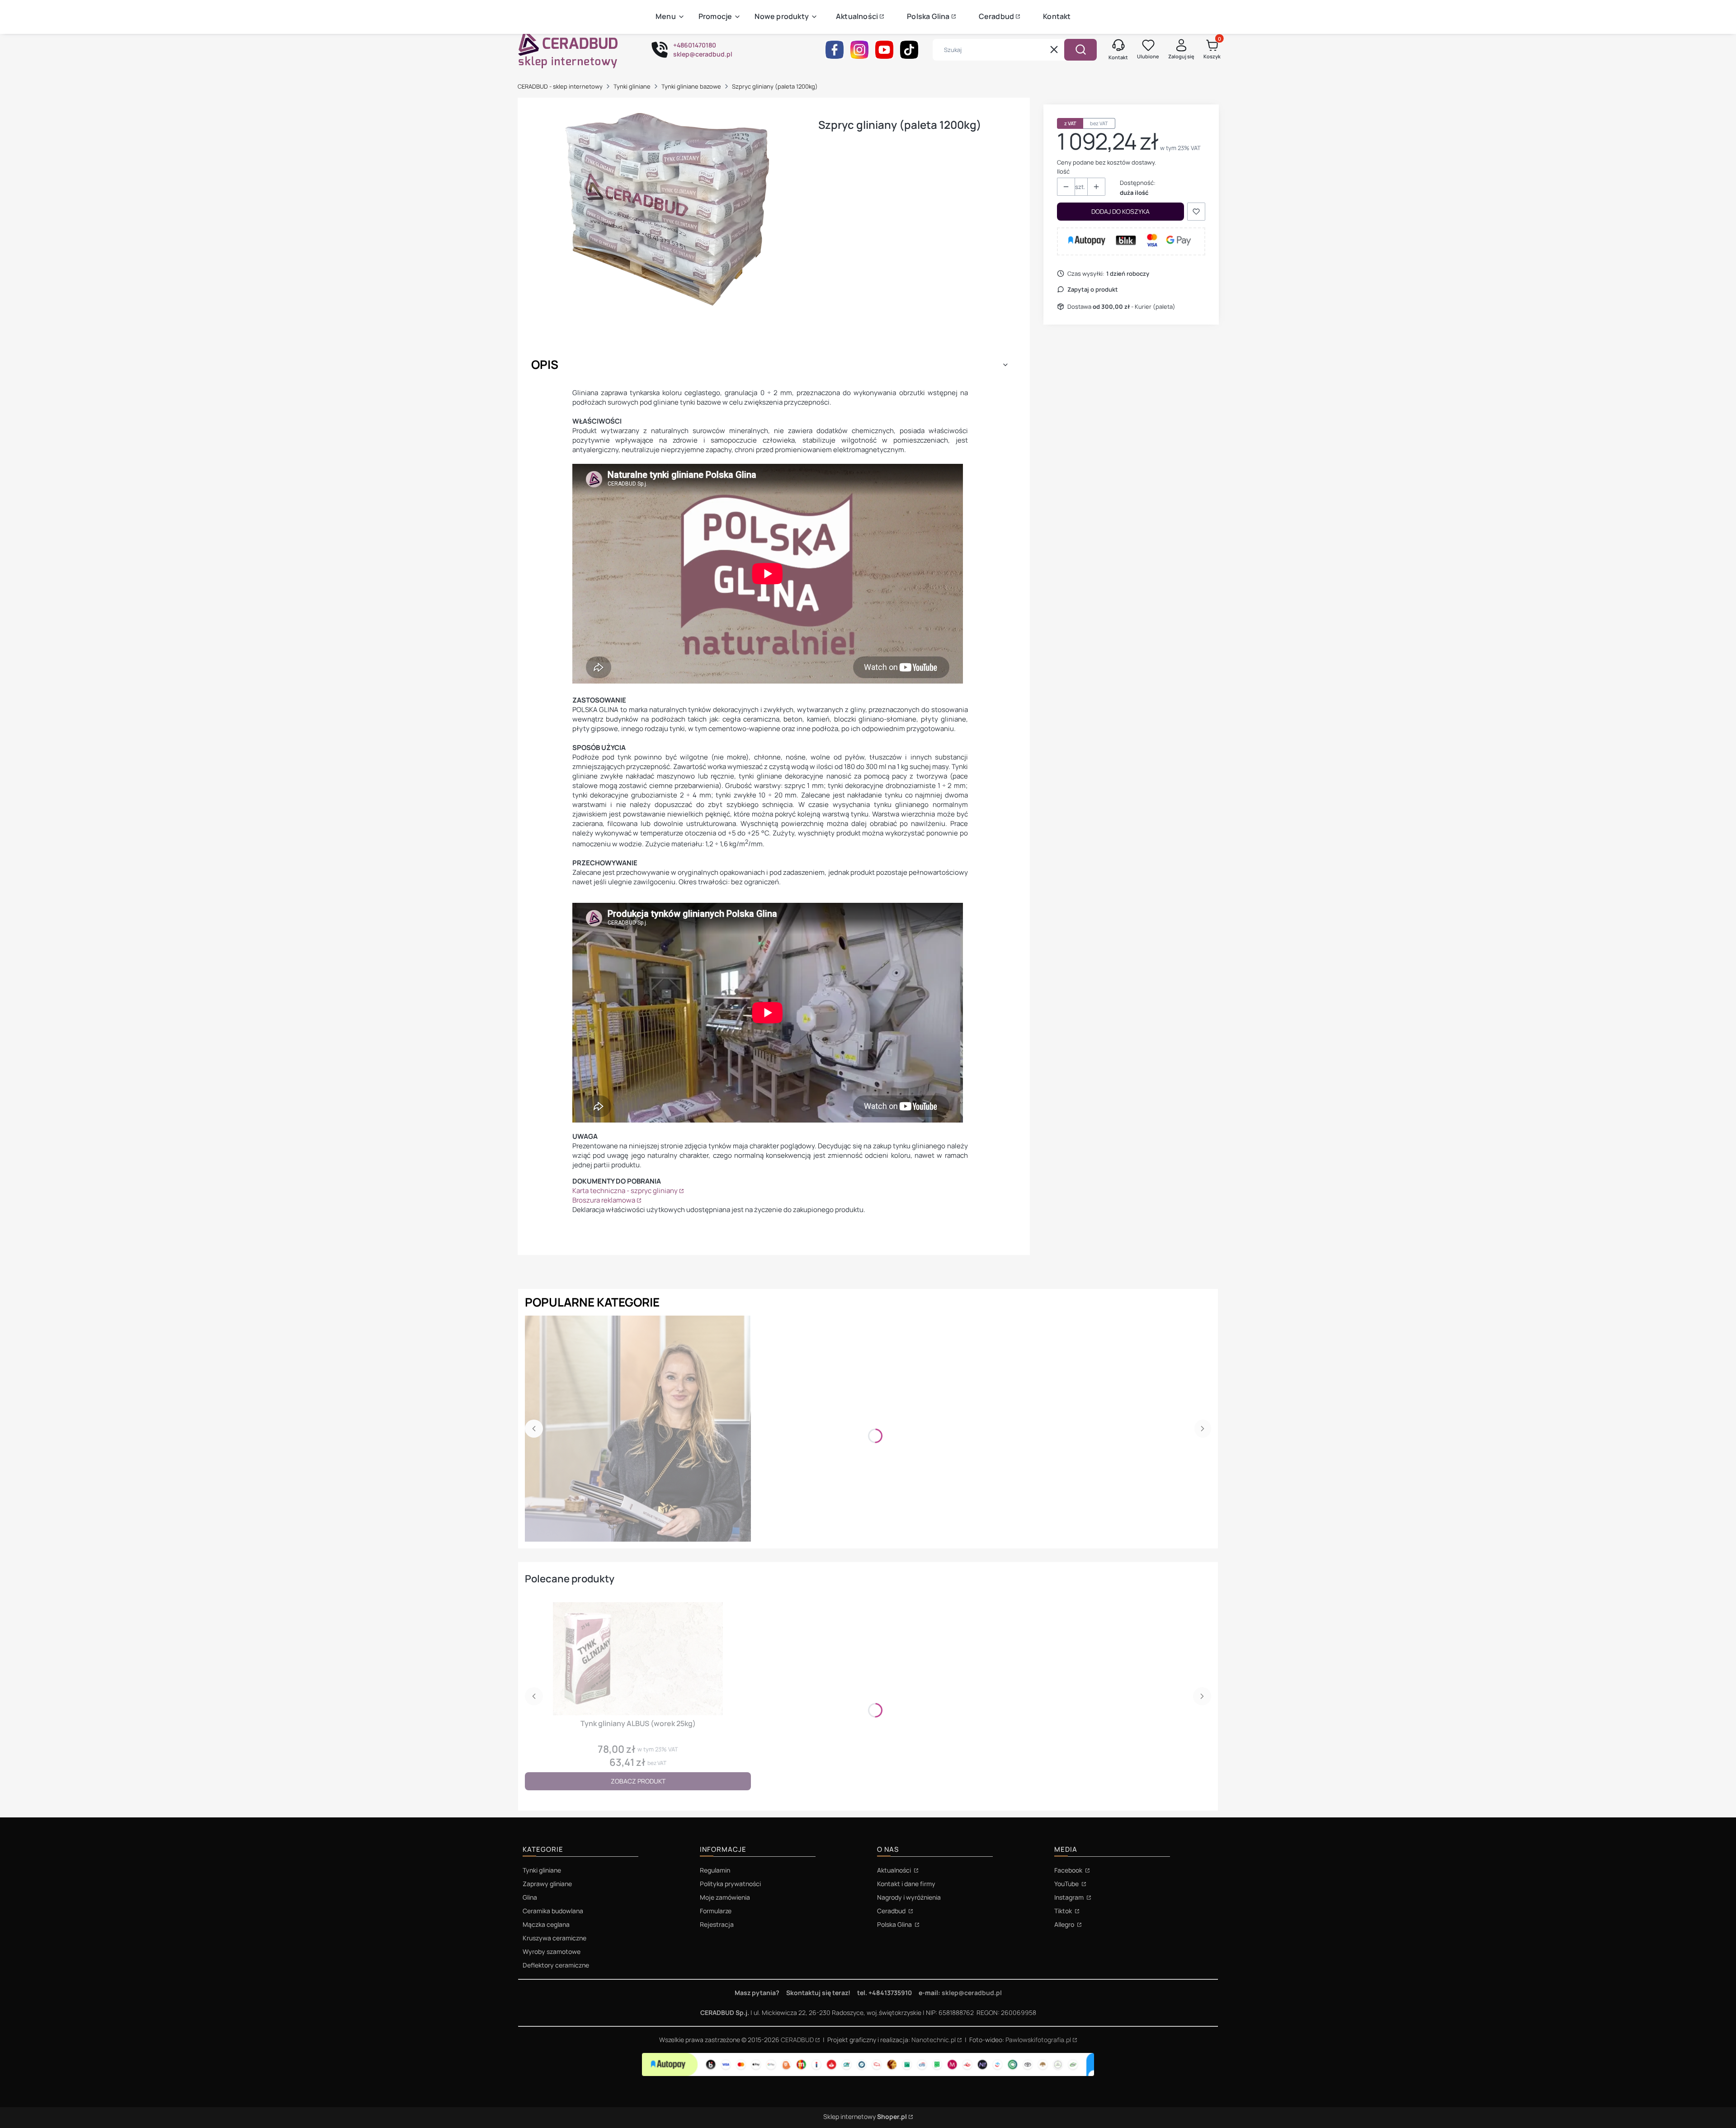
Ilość (1063, 171)
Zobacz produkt (638, 1781)
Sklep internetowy (865, 2116)
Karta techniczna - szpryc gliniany (625, 1191)
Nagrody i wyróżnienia (909, 1897)
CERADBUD (797, 2040)
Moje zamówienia (725, 1897)
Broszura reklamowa (604, 1200)
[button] (1080, 50)
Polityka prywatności (730, 1884)
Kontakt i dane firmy (906, 1884)
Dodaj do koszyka (1120, 211)
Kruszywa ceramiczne (554, 1938)
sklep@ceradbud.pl (972, 1993)
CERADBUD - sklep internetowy (560, 86)
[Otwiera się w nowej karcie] (835, 50)
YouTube (1067, 1884)
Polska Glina (895, 1924)
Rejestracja (717, 1924)
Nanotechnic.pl (934, 2040)
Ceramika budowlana (553, 1911)
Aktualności (895, 1870)
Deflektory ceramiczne (556, 1965)
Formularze (716, 1911)
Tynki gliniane (632, 86)
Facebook (1069, 1870)
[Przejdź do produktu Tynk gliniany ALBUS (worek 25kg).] (638, 1659)
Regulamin (715, 1870)
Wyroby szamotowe (552, 1951)
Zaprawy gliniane (547, 1884)
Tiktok (1064, 1911)
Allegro (1065, 1924)
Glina (530, 1897)
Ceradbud (892, 1911)
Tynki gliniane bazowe (691, 86)
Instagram (1070, 1897)
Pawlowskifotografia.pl (1038, 2040)
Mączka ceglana (546, 1924)
